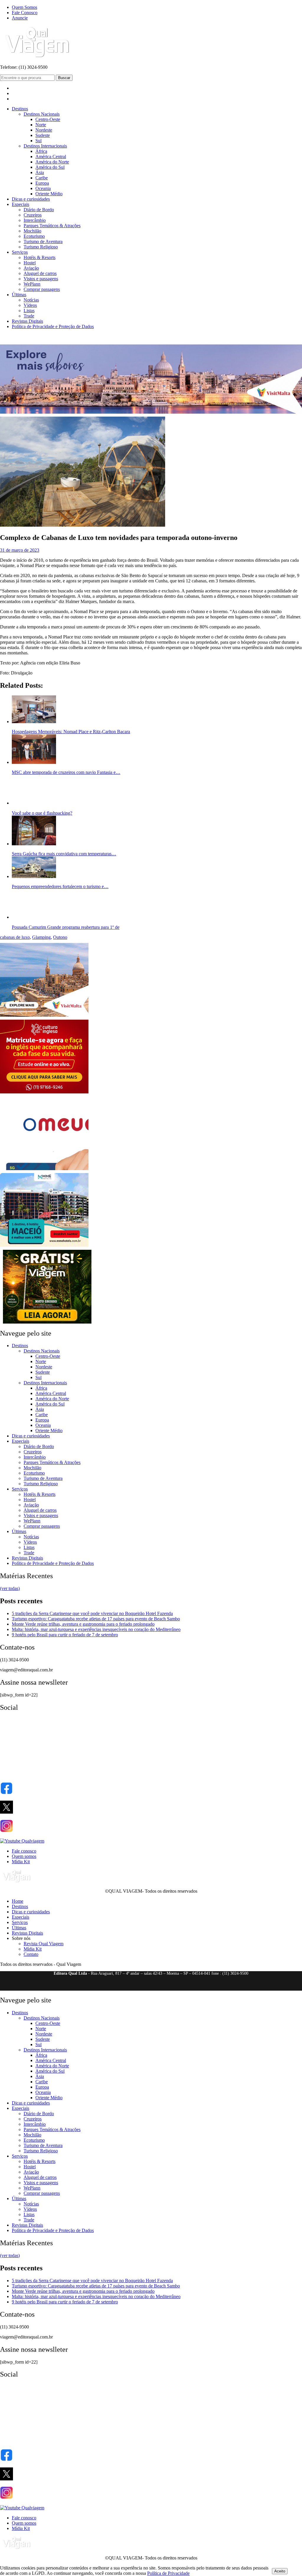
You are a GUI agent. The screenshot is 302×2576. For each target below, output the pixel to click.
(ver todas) (10, 1588)
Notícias (31, 300)
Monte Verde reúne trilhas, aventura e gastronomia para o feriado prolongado (83, 1624)
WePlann (32, 284)
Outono (60, 937)
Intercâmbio (35, 220)
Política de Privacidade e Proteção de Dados (53, 326)
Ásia (40, 172)
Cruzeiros (33, 215)
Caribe (42, 178)
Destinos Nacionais (42, 114)
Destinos (20, 109)
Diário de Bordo (39, 210)
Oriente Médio (49, 194)
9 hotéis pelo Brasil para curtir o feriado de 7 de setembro (65, 1635)
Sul (38, 141)
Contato (31, 1954)
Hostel (30, 263)
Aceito (280, 2571)
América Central (51, 157)
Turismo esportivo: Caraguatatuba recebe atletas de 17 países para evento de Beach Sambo (96, 1619)
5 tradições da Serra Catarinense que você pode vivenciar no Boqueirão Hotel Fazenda (92, 1613)
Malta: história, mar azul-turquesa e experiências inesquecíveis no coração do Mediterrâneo (96, 1629)
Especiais (20, 204)
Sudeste (43, 135)
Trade (29, 316)
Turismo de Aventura (43, 241)
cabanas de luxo (15, 937)
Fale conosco (24, 1851)
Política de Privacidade (168, 2573)
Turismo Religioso (41, 247)
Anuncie (20, 18)
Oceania (43, 188)
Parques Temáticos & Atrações (52, 226)
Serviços (20, 252)
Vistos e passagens (41, 279)
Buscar (64, 78)
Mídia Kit (21, 1862)
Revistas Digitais (27, 321)
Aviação (31, 268)
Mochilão (32, 231)
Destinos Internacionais (45, 146)
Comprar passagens (42, 289)
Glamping (41, 937)
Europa (42, 183)
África (41, 151)
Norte (41, 125)
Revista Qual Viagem (44, 1944)
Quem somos (24, 1856)
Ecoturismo (34, 236)
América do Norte (52, 162)
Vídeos (30, 305)
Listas (29, 311)
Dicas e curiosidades (31, 199)
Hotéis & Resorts (40, 257)
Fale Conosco (25, 13)
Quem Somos (24, 7)
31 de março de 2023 (20, 550)
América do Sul (50, 167)
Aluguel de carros (40, 273)
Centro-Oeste (48, 119)
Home (18, 1901)
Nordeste (44, 130)
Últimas (19, 295)
